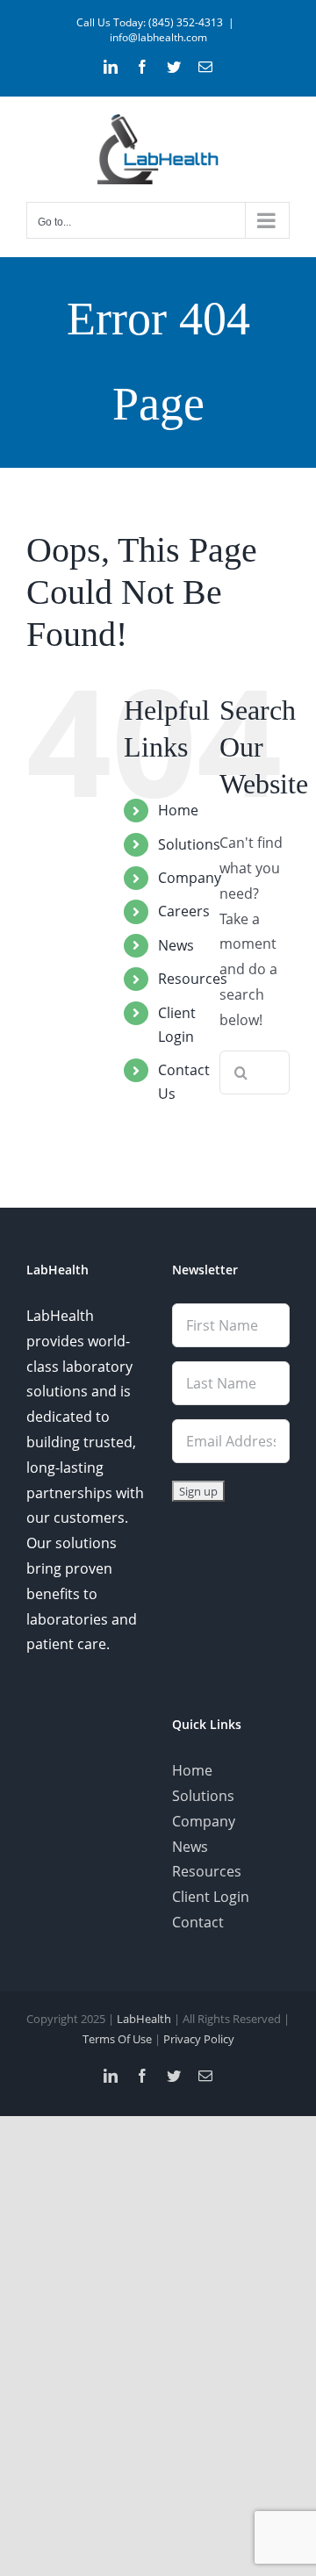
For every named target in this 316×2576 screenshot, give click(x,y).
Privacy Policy (199, 2039)
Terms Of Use (117, 2039)
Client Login (211, 1897)
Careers (184, 911)
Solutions (189, 844)
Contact (198, 1922)
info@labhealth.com (158, 37)
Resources (193, 979)
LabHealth (144, 2019)
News (176, 945)
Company (190, 878)
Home (178, 810)
